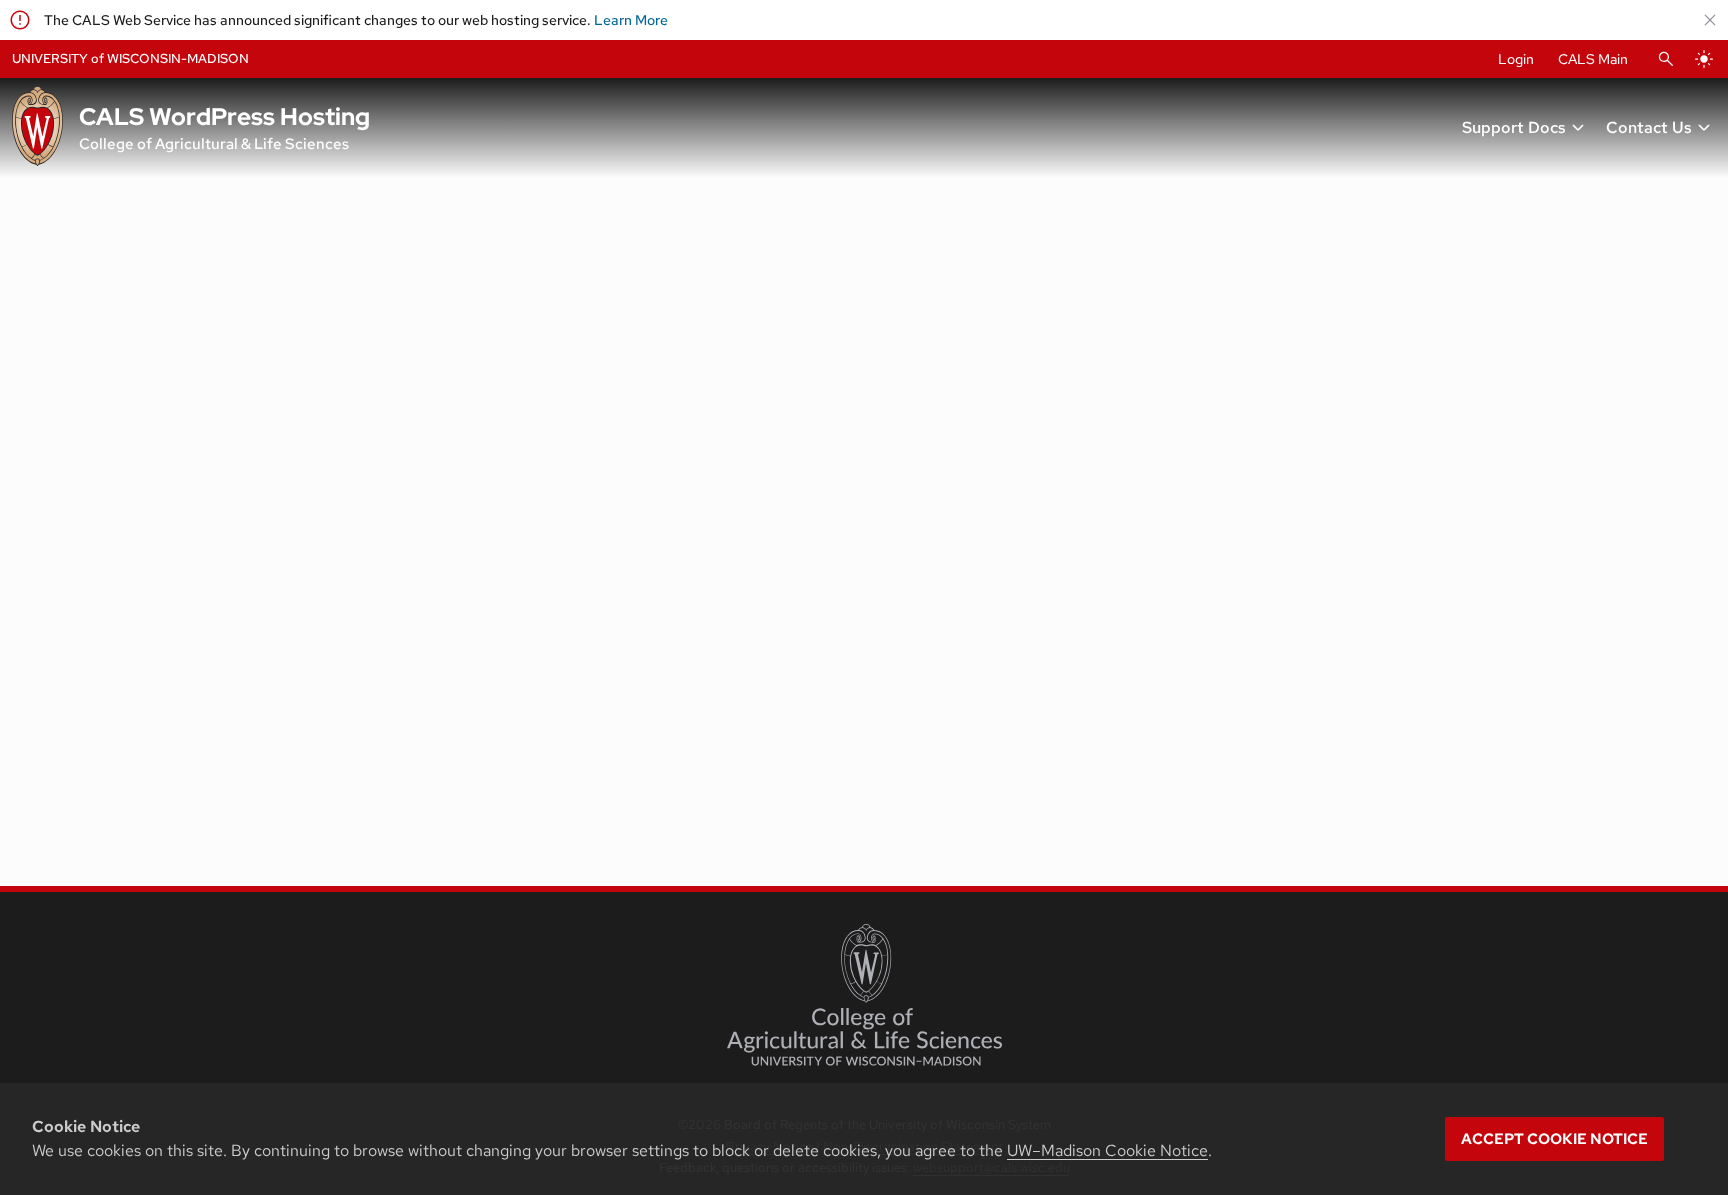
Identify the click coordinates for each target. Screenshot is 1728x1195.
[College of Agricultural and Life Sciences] (864, 995)
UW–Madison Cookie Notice (1107, 1150)
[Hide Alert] (1710, 20)
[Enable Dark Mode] (1704, 59)
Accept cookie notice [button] (1554, 1139)
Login (1516, 59)
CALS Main (1593, 59)
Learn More (631, 20)
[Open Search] (1666, 59)
